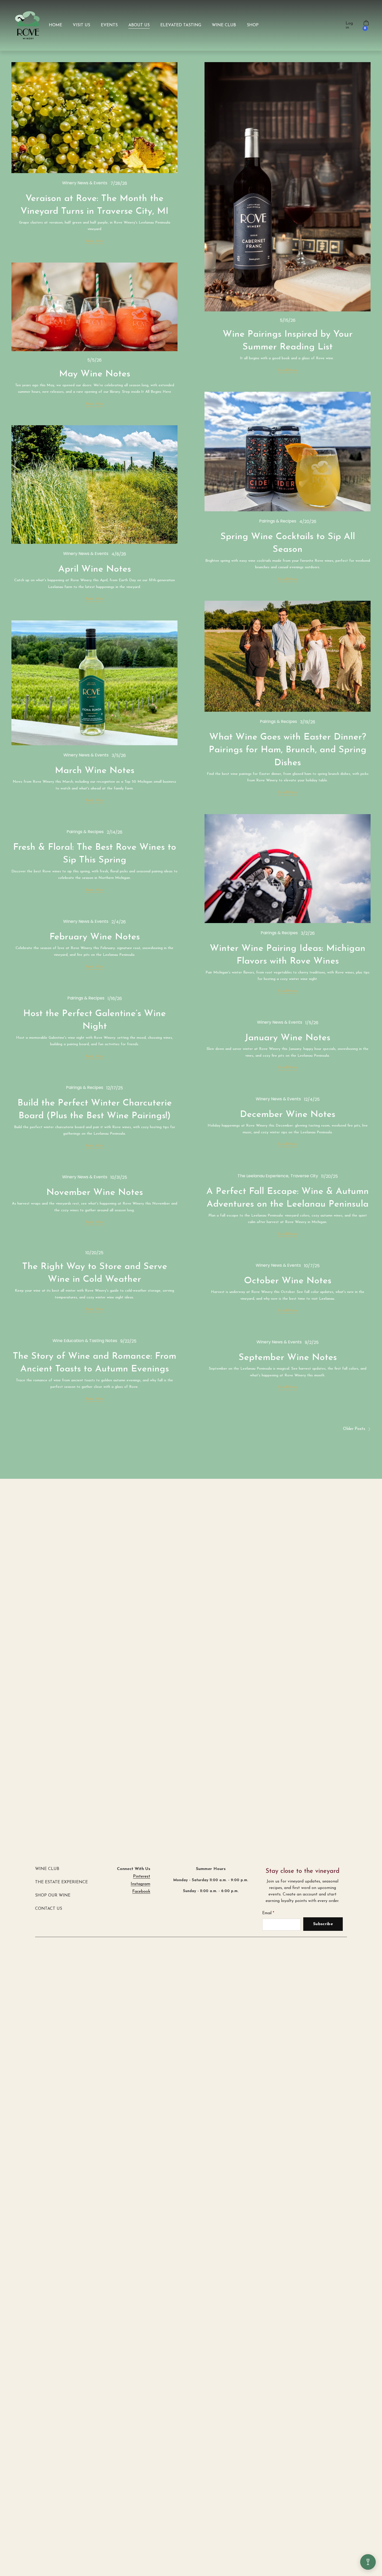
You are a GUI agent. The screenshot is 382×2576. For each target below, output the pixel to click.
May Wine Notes (95, 374)
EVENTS (109, 25)
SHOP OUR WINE (53, 1895)
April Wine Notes (95, 569)
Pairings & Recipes (278, 521)
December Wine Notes (288, 1115)
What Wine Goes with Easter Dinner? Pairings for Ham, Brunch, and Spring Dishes (288, 750)
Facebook (141, 1892)
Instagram (140, 1884)
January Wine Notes (288, 1038)
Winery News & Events (85, 183)
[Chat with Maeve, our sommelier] (368, 2562)
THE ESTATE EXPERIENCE (61, 1882)
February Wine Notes (95, 937)
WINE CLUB (47, 1869)
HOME (55, 25)
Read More (95, 241)
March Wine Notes (95, 771)
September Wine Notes (288, 1358)
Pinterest (142, 1877)
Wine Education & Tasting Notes (85, 1341)
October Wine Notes (288, 1281)
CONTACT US (49, 1909)
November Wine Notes (95, 1193)
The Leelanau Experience (263, 1176)
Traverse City (304, 1176)
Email (267, 1913)
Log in (349, 25)
